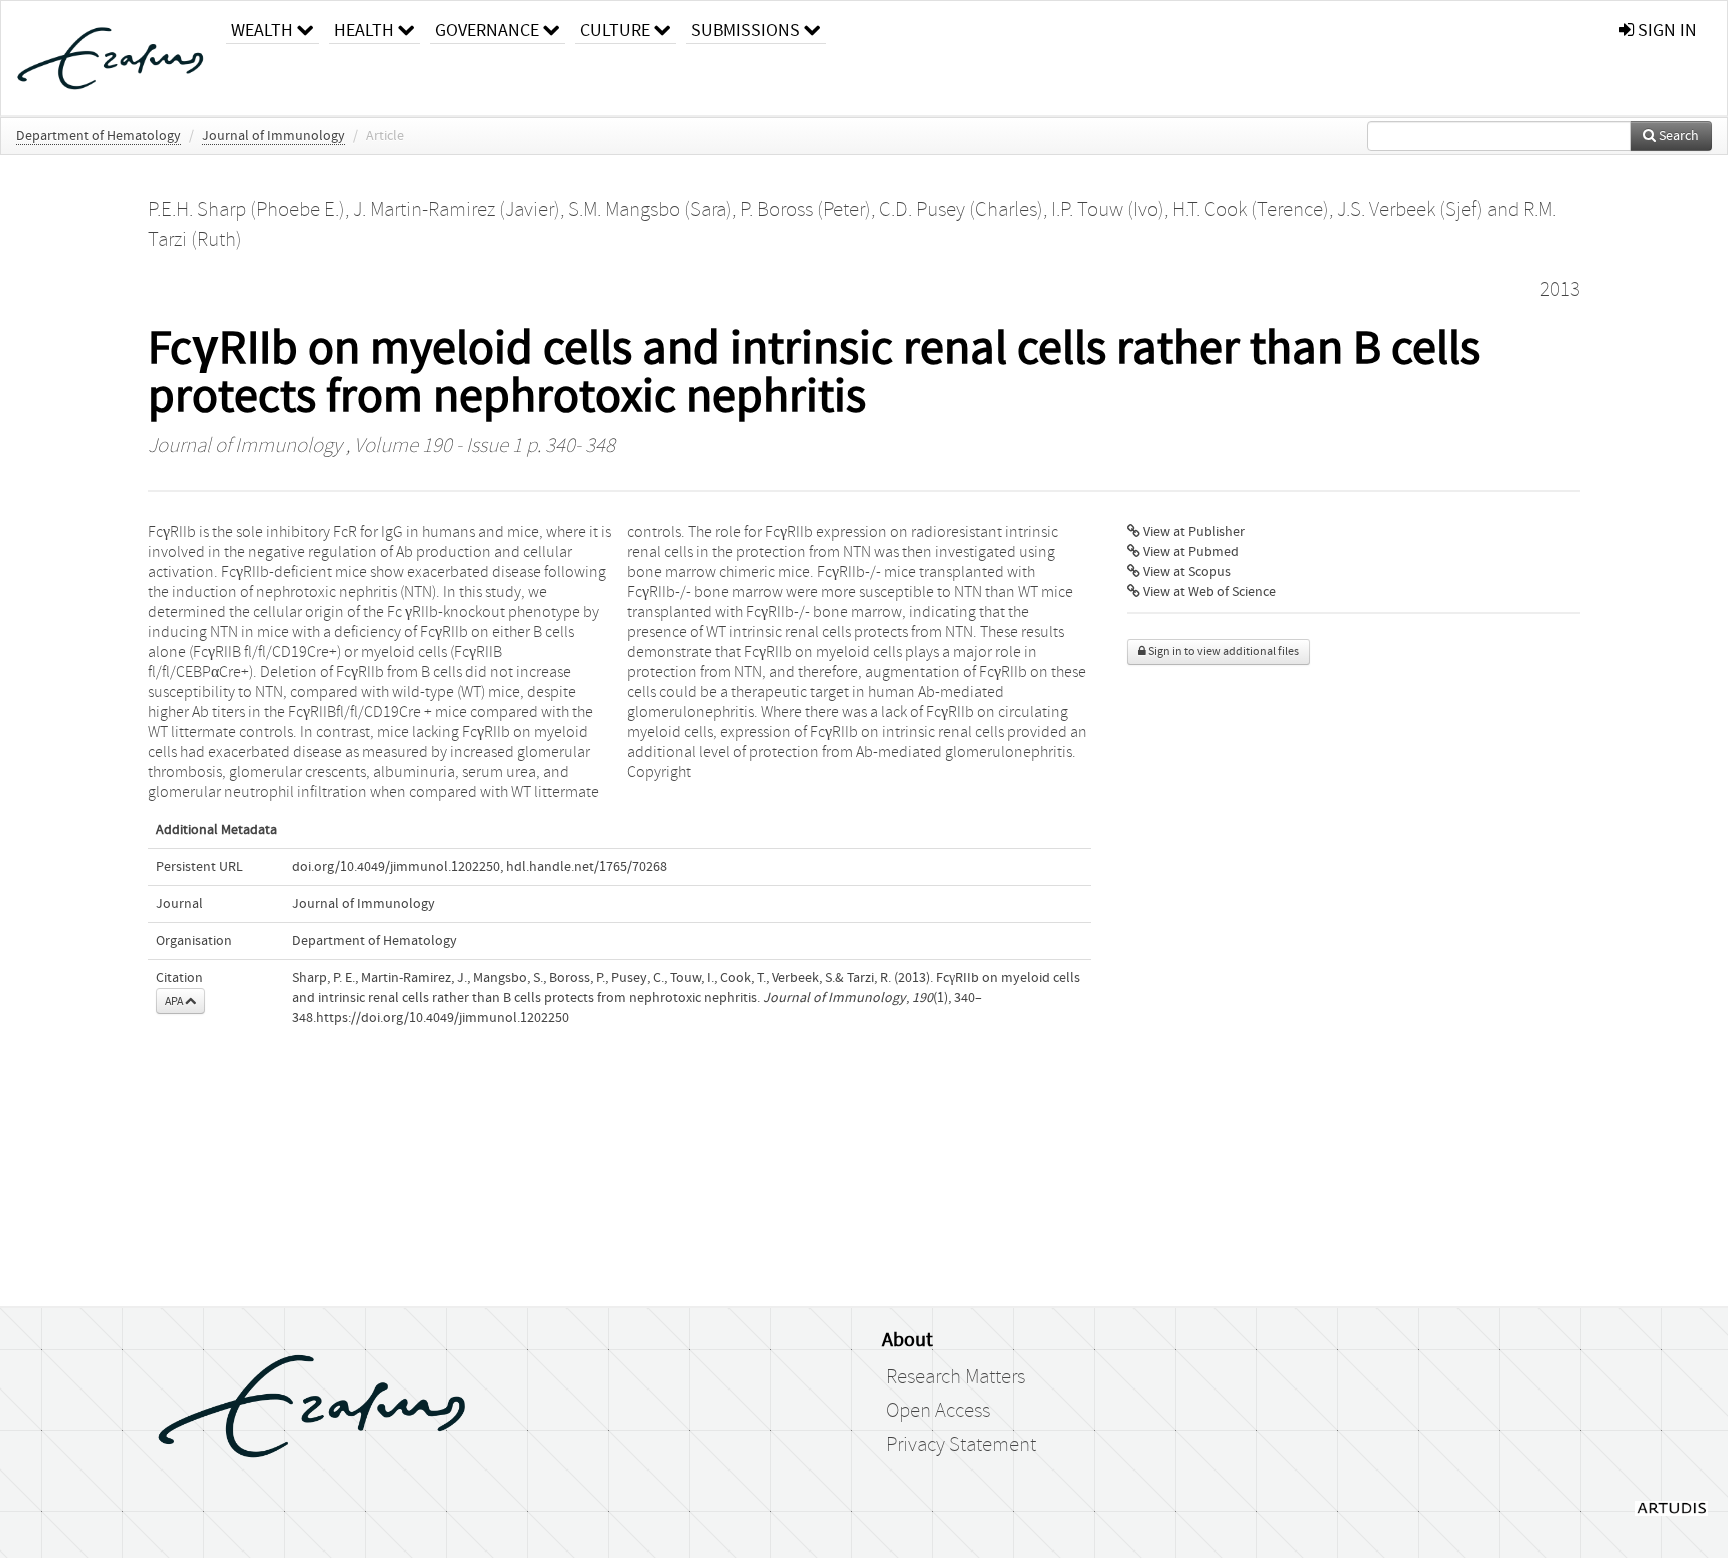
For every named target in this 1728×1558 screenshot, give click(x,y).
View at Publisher (1192, 532)
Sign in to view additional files (1222, 651)
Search (1677, 136)
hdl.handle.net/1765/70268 (586, 867)
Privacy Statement (961, 1445)
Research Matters (955, 1377)
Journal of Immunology (273, 136)
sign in (1665, 30)
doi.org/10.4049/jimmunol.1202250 (396, 867)
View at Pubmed (1189, 552)
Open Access (938, 1411)
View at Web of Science (1208, 592)
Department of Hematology (98, 136)
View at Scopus (1185, 572)
